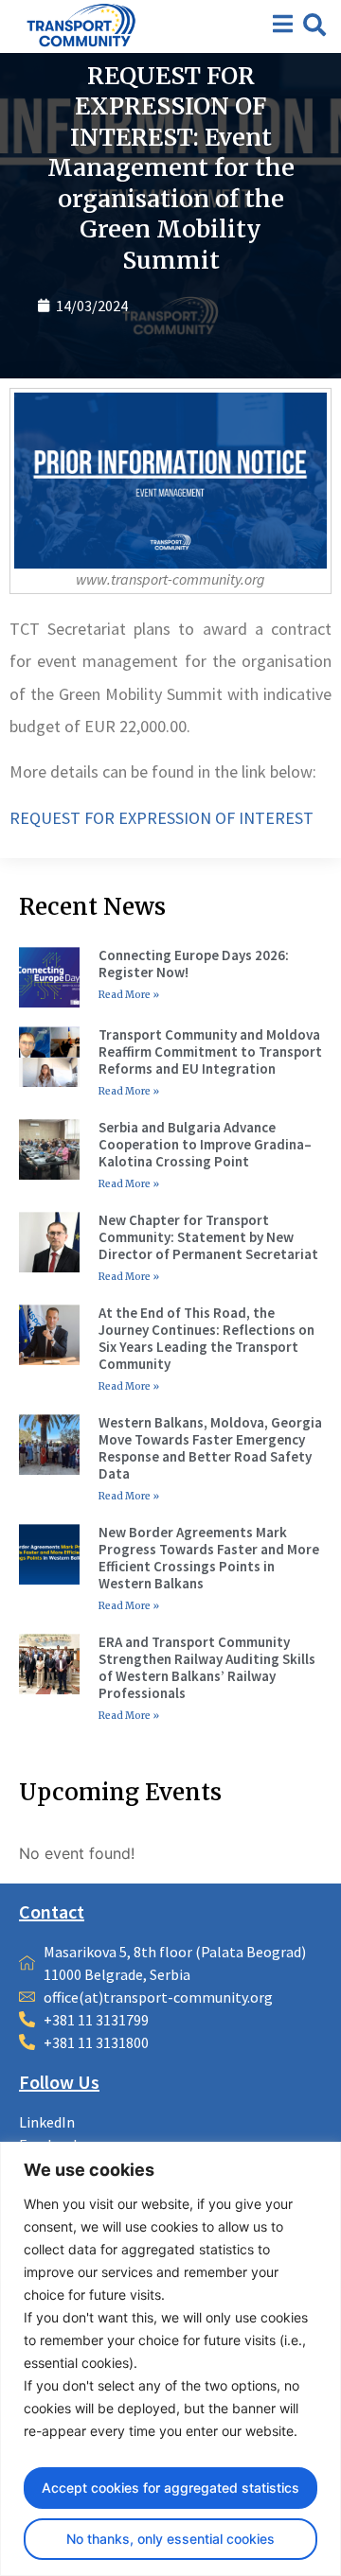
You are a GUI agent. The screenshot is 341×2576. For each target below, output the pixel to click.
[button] (314, 25)
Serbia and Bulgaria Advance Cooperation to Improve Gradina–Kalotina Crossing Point (205, 1144)
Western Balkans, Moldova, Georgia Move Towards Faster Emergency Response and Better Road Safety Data (210, 1448)
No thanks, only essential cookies (170, 2539)
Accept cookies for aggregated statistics (170, 2488)
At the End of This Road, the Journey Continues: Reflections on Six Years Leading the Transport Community (206, 1338)
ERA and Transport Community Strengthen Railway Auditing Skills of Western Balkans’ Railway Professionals (207, 1667)
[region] (170, 2359)
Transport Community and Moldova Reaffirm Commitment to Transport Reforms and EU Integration (210, 1051)
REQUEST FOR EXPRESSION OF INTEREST (162, 818)
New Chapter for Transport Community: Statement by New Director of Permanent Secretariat (208, 1237)
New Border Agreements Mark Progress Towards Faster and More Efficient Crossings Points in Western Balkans (209, 1558)
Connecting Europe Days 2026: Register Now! (194, 964)
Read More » (129, 995)
